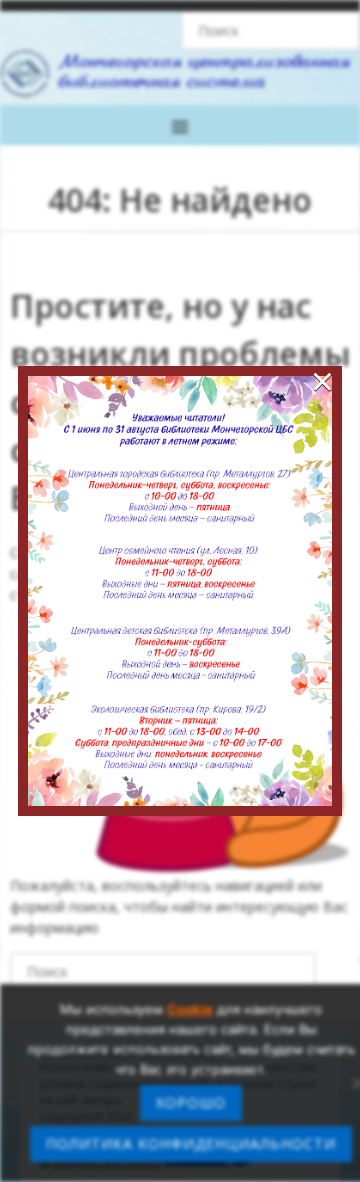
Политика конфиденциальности (191, 1143)
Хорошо (191, 1102)
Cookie (190, 1009)
